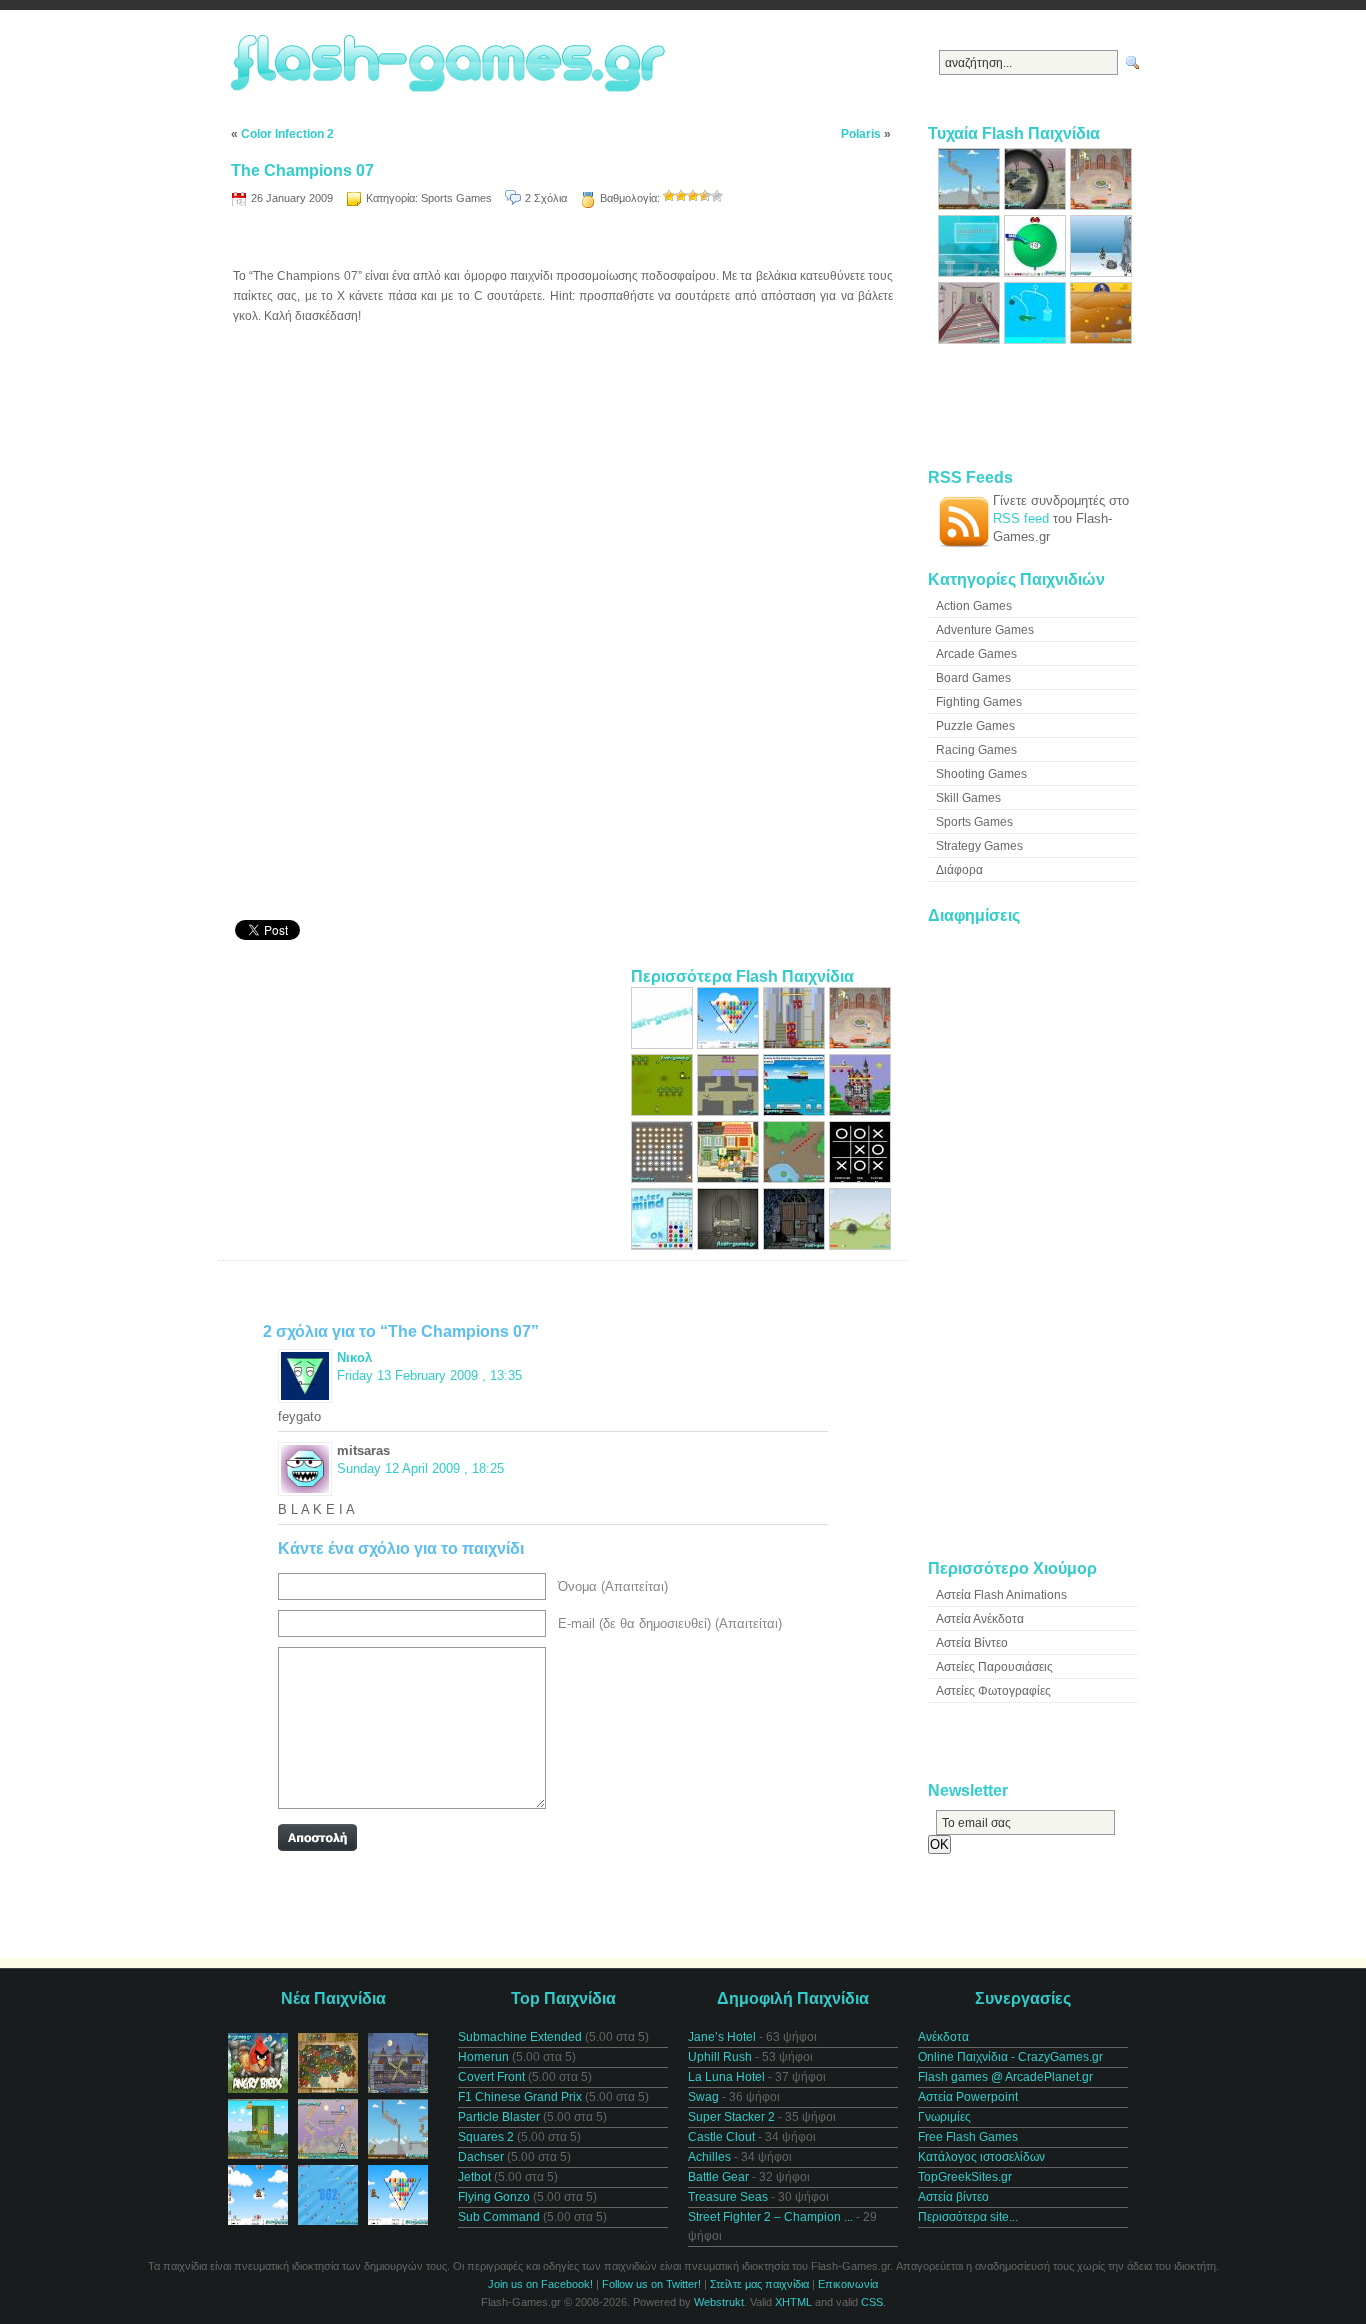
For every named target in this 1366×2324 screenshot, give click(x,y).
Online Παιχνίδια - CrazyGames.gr (1010, 2057)
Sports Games (456, 198)
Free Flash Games (968, 2137)
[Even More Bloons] (730, 1044)
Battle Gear (718, 2177)
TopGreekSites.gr (965, 2177)
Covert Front (491, 2077)
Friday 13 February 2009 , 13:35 (429, 1375)
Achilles (709, 2157)
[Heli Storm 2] (664, 1044)
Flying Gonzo (494, 2197)
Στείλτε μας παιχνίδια (759, 2284)
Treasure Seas (728, 2197)
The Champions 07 (302, 170)
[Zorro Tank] (860, 1245)
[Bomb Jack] (860, 1111)
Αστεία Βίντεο (972, 1643)
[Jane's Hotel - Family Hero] (860, 1044)
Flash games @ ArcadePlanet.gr (1005, 2077)
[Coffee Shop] (730, 1178)
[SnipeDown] (1037, 205)
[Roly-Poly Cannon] (971, 205)
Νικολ (354, 1357)
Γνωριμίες (944, 2117)
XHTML (793, 2302)
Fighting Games (979, 702)
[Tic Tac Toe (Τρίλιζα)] (860, 1178)
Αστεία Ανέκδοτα (980, 1619)
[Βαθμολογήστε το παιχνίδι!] (669, 196)
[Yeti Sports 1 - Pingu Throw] (1101, 272)
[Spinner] (664, 1178)
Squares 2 (486, 2137)
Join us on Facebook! (540, 2284)
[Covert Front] (796, 1245)
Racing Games (976, 750)
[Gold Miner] (1101, 339)
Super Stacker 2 (731, 2117)
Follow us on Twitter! (651, 2284)
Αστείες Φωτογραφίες (993, 1691)
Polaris (861, 134)
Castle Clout (721, 2137)
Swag (703, 2097)
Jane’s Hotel (722, 2037)
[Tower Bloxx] (796, 1044)
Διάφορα (959, 870)
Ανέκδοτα (943, 2037)
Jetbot (474, 2177)
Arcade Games (976, 654)
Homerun (483, 2057)
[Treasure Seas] (796, 1111)
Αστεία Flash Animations (1001, 1595)
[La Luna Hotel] (971, 339)
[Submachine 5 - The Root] (730, 1245)
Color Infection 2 (287, 134)
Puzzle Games (975, 726)
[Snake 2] (796, 1178)
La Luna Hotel (726, 2077)
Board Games (973, 678)
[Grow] (1037, 272)
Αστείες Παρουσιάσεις (994, 1667)
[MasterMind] (664, 1245)
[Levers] (1037, 339)
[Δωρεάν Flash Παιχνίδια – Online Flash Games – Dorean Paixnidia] (451, 64)
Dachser (481, 2157)
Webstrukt (719, 2302)
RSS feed (1021, 518)
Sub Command (499, 2217)
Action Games (974, 606)
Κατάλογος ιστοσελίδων (981, 2157)
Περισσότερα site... (968, 2217)
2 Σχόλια (546, 198)
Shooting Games (981, 774)
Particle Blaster (499, 2117)
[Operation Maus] (664, 1111)
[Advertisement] (563, 240)
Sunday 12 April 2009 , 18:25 (420, 1468)
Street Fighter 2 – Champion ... (770, 2217)
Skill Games (968, 798)
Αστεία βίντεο (953, 2197)
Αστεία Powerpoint (968, 2097)
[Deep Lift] (971, 272)
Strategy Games (979, 846)
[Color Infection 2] (730, 1111)
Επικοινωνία (848, 2284)
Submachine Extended (520, 2037)
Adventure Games (985, 630)
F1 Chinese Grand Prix (520, 2097)
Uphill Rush (720, 2057)
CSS (872, 2302)
